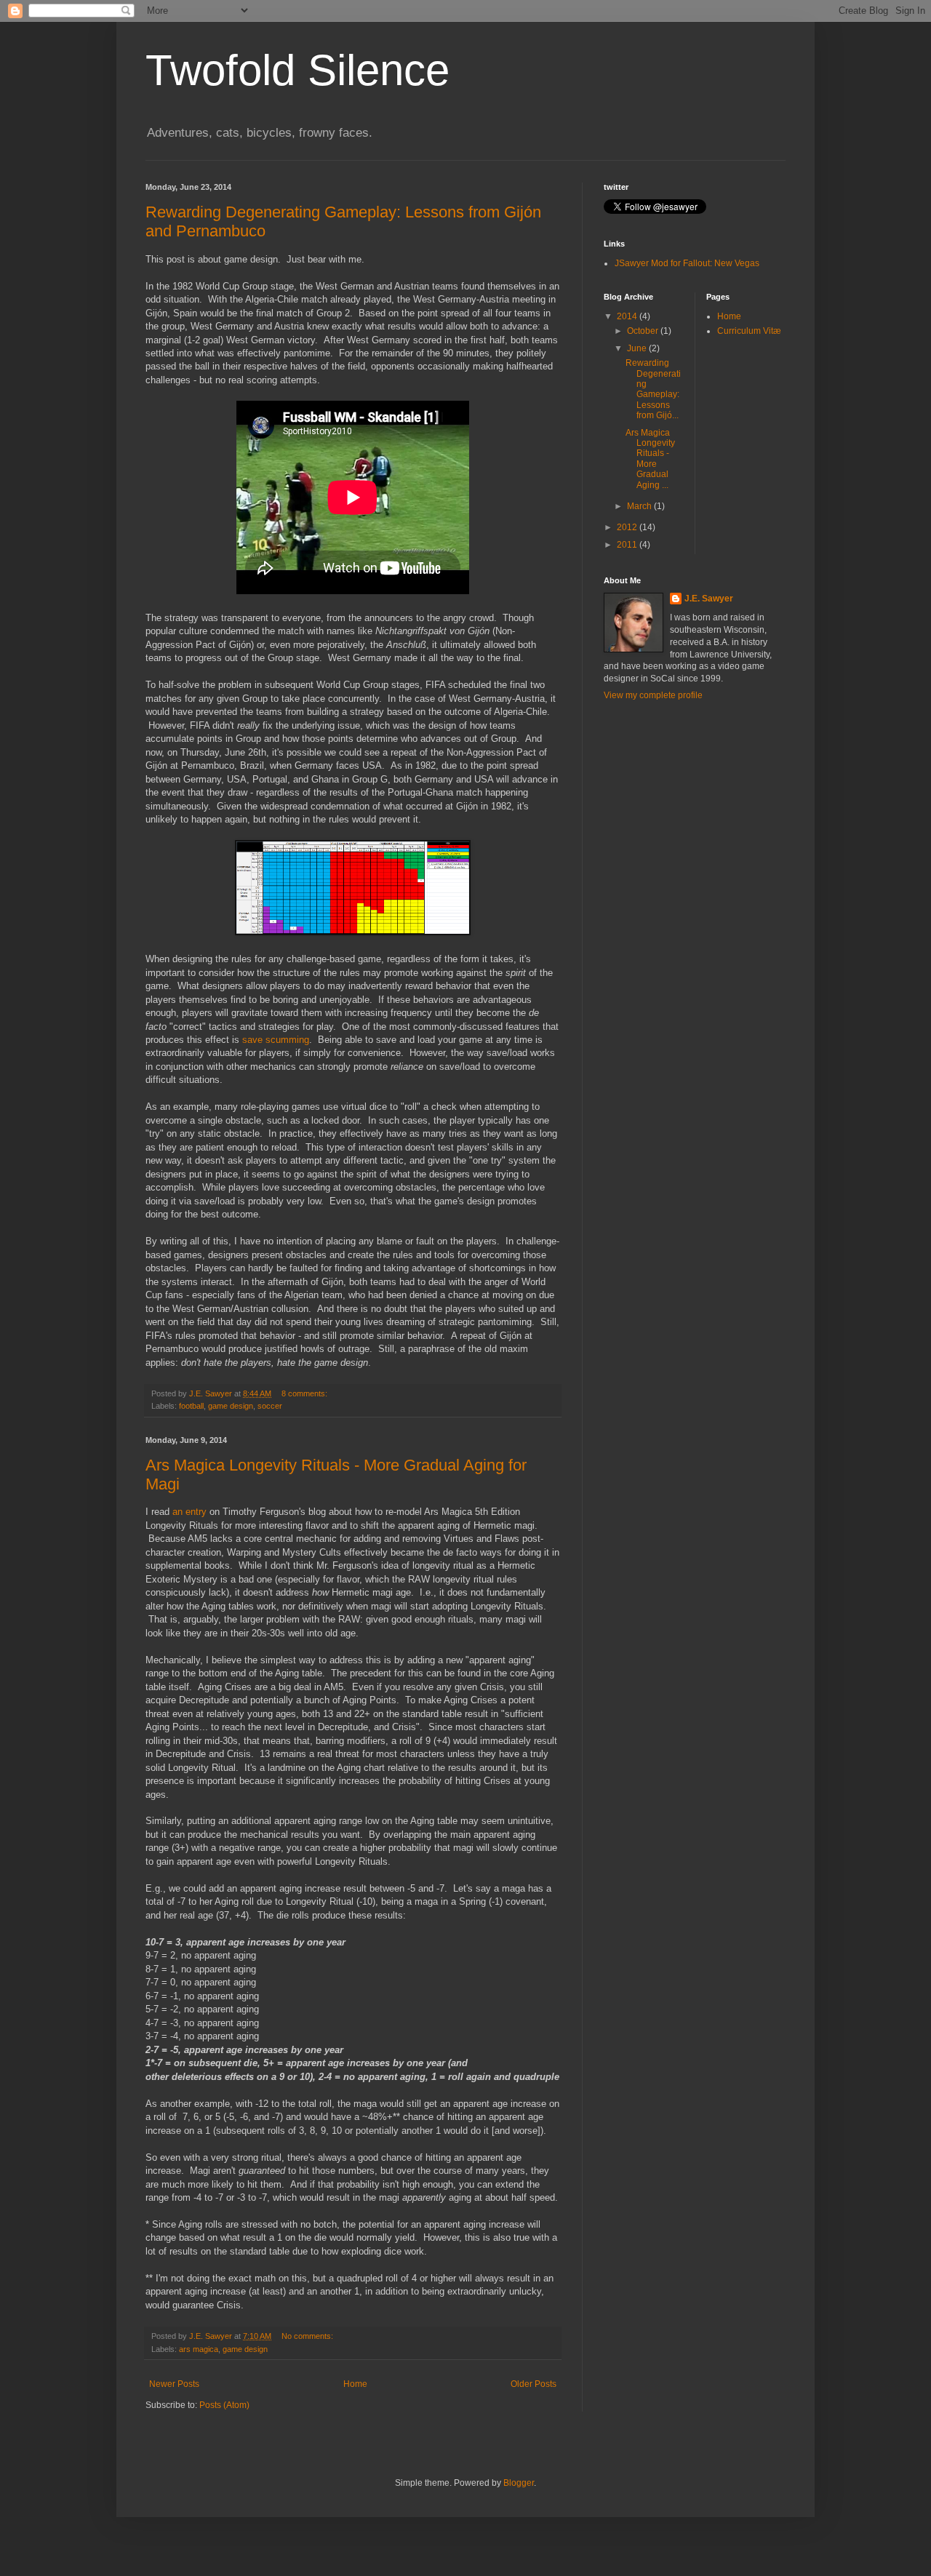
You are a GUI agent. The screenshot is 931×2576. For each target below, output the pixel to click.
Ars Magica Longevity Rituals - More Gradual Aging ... (650, 459)
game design (231, 1406)
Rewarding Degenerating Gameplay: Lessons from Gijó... (653, 389)
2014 (628, 316)
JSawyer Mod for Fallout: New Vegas (687, 263)
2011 (628, 545)
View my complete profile (653, 695)
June (638, 348)
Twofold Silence (297, 70)
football (191, 1406)
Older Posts (534, 2384)
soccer (270, 1406)
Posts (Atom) (224, 2405)
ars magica (199, 2349)
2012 (628, 527)
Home (355, 2384)
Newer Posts (174, 2384)
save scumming (276, 1040)
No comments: (308, 2336)
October (644, 331)
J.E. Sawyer (709, 599)
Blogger (519, 2483)
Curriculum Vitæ (749, 331)
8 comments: (305, 1393)
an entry (189, 1512)
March (640, 506)
